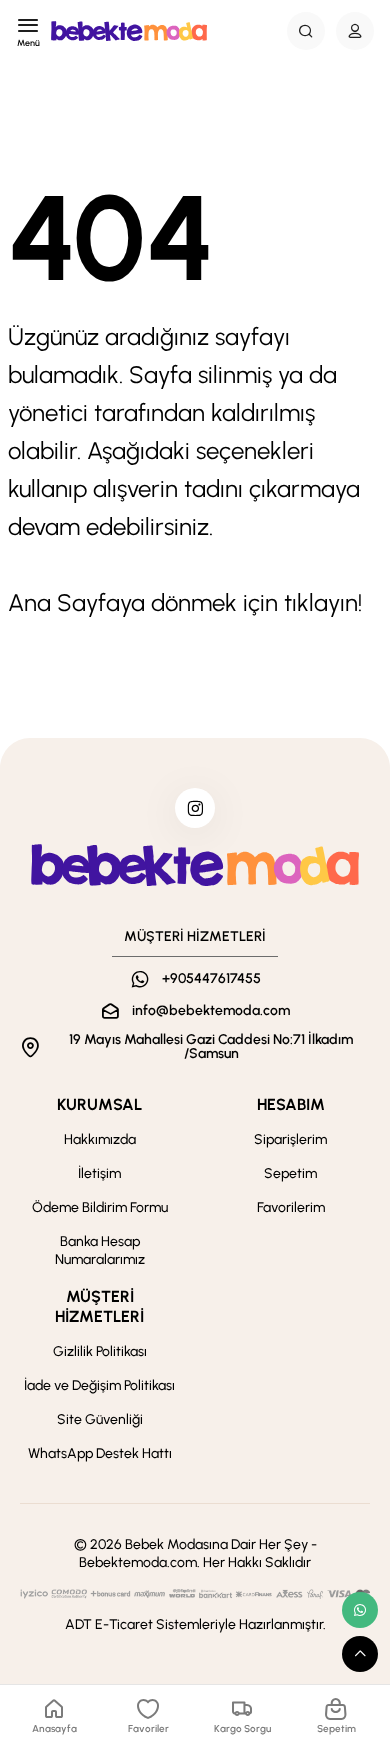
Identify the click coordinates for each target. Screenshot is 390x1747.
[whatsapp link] (360, 1610)
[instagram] (195, 808)
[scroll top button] (360, 1654)
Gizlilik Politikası (100, 1351)
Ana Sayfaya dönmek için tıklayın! (185, 602)
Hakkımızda (100, 1139)
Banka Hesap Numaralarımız (100, 1250)
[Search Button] (306, 31)
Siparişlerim (290, 1139)
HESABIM (291, 1104)
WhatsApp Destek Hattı (100, 1453)
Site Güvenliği (100, 1419)
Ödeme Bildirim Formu (100, 1207)
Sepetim (290, 1173)
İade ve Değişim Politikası (99, 1385)
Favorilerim (291, 1207)
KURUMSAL (99, 1104)
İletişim (99, 1173)
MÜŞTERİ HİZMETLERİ (99, 1306)
